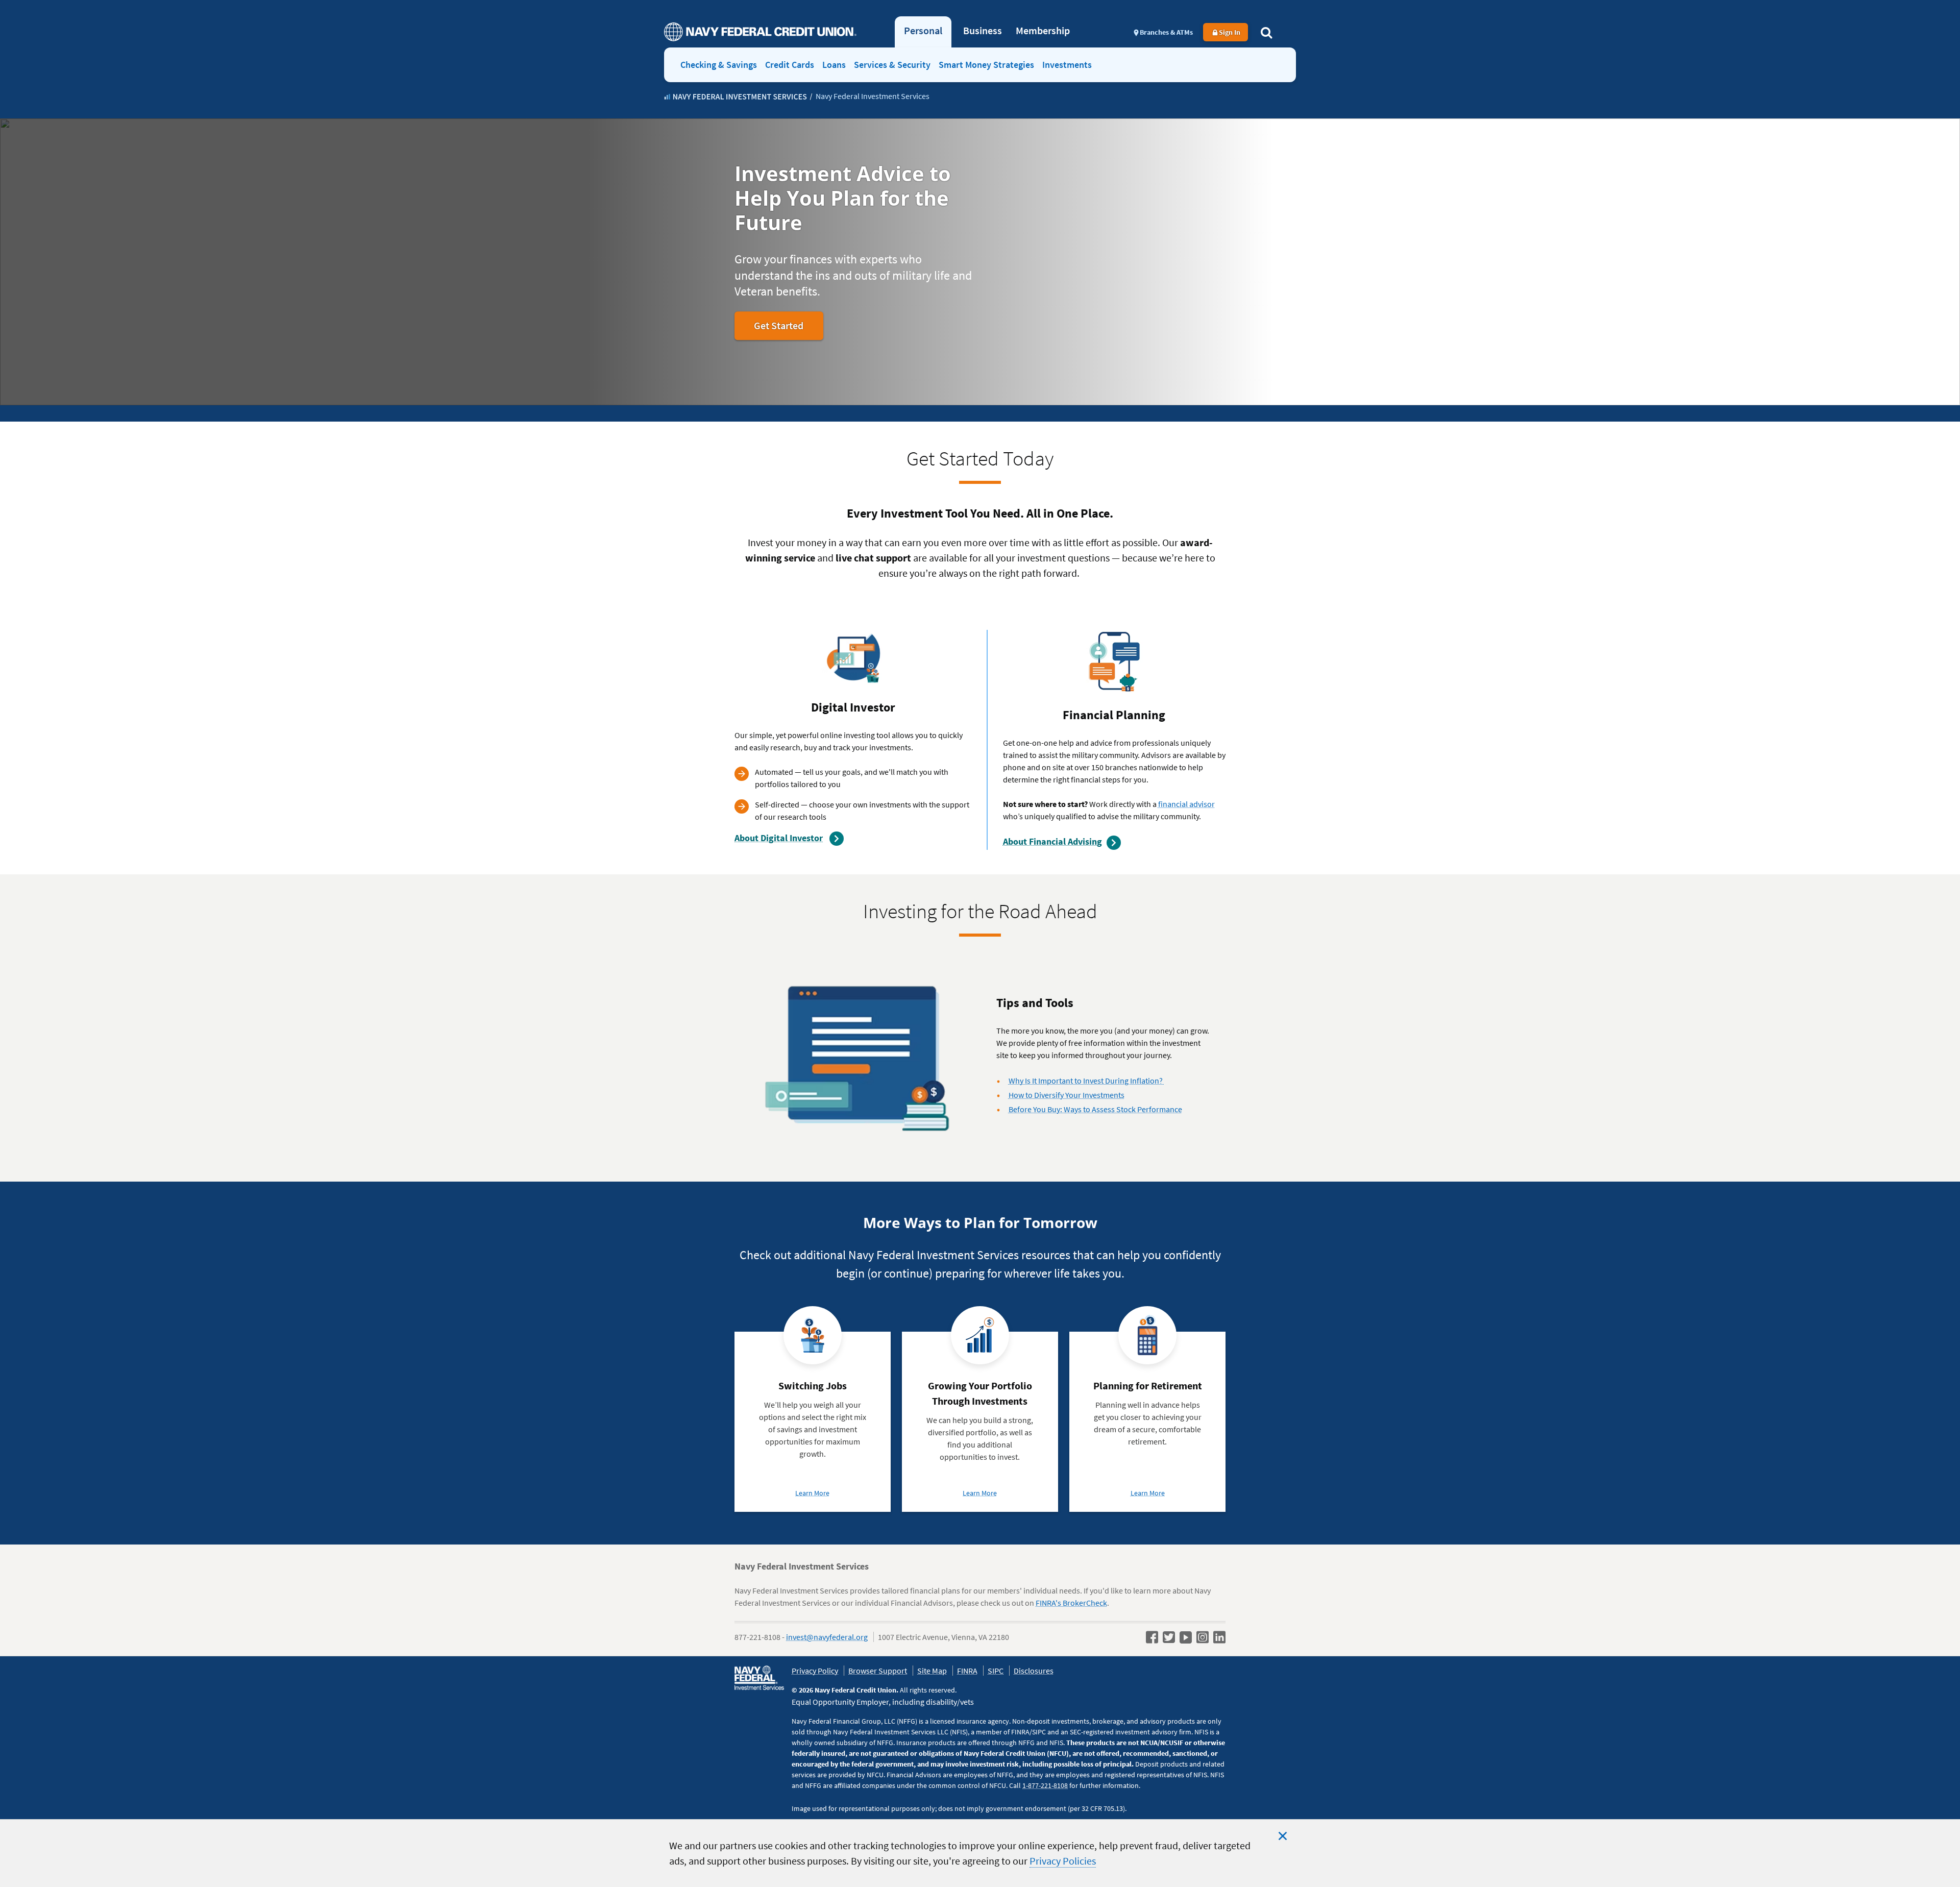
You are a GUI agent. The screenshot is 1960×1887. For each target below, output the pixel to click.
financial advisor (1186, 804)
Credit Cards (790, 65)
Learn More (812, 1493)
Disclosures (1034, 1671)
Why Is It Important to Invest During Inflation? (1086, 1081)
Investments (1067, 65)
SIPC (996, 1671)
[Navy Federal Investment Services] (736, 97)
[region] (980, 1853)
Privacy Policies (1063, 1861)
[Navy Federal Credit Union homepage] (760, 32)
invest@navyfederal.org (827, 1637)
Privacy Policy (815, 1671)
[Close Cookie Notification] (1283, 1836)
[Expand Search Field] (1266, 32)
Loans (834, 65)
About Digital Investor (779, 838)
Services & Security (892, 65)
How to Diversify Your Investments (1067, 1095)
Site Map (932, 1671)
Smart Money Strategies (986, 65)
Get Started (788, 329)
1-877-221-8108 (1045, 1785)
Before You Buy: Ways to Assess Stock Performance (1095, 1109)
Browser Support (878, 1671)
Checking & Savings (719, 65)
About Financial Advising (1052, 841)
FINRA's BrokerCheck (1071, 1603)
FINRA (967, 1671)
